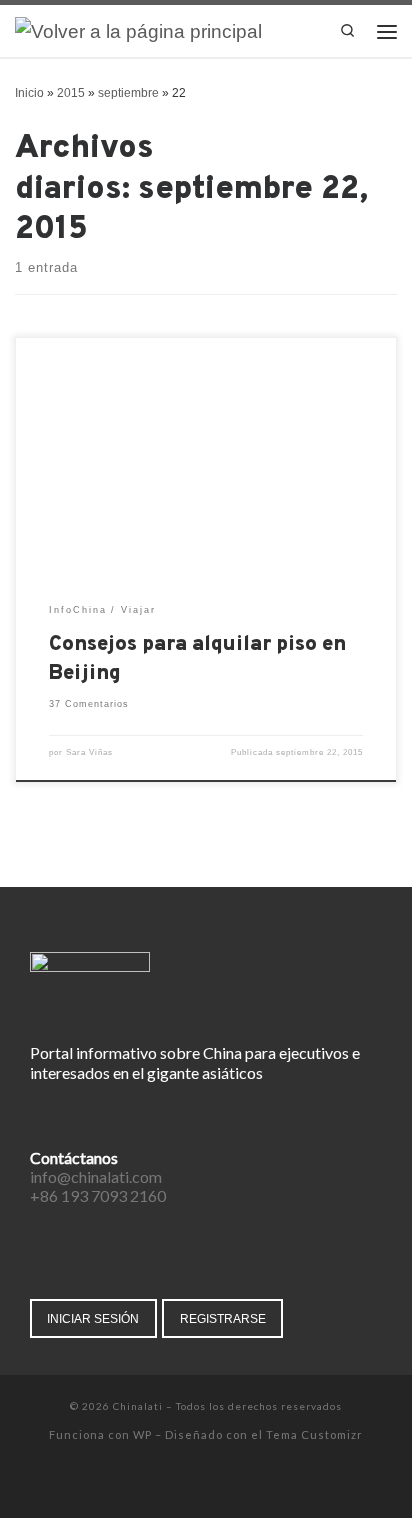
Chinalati (138, 1406)
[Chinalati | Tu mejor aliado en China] (138, 30)
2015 (71, 93)
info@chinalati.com (96, 1176)
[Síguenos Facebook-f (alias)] (164, 1484)
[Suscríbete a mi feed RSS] (248, 1484)
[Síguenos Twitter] (192, 1484)
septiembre (128, 93)
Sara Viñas (89, 752)
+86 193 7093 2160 (98, 1195)
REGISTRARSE (223, 1318)
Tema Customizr (314, 1434)
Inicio (29, 93)
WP (142, 1434)
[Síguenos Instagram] (220, 1484)
